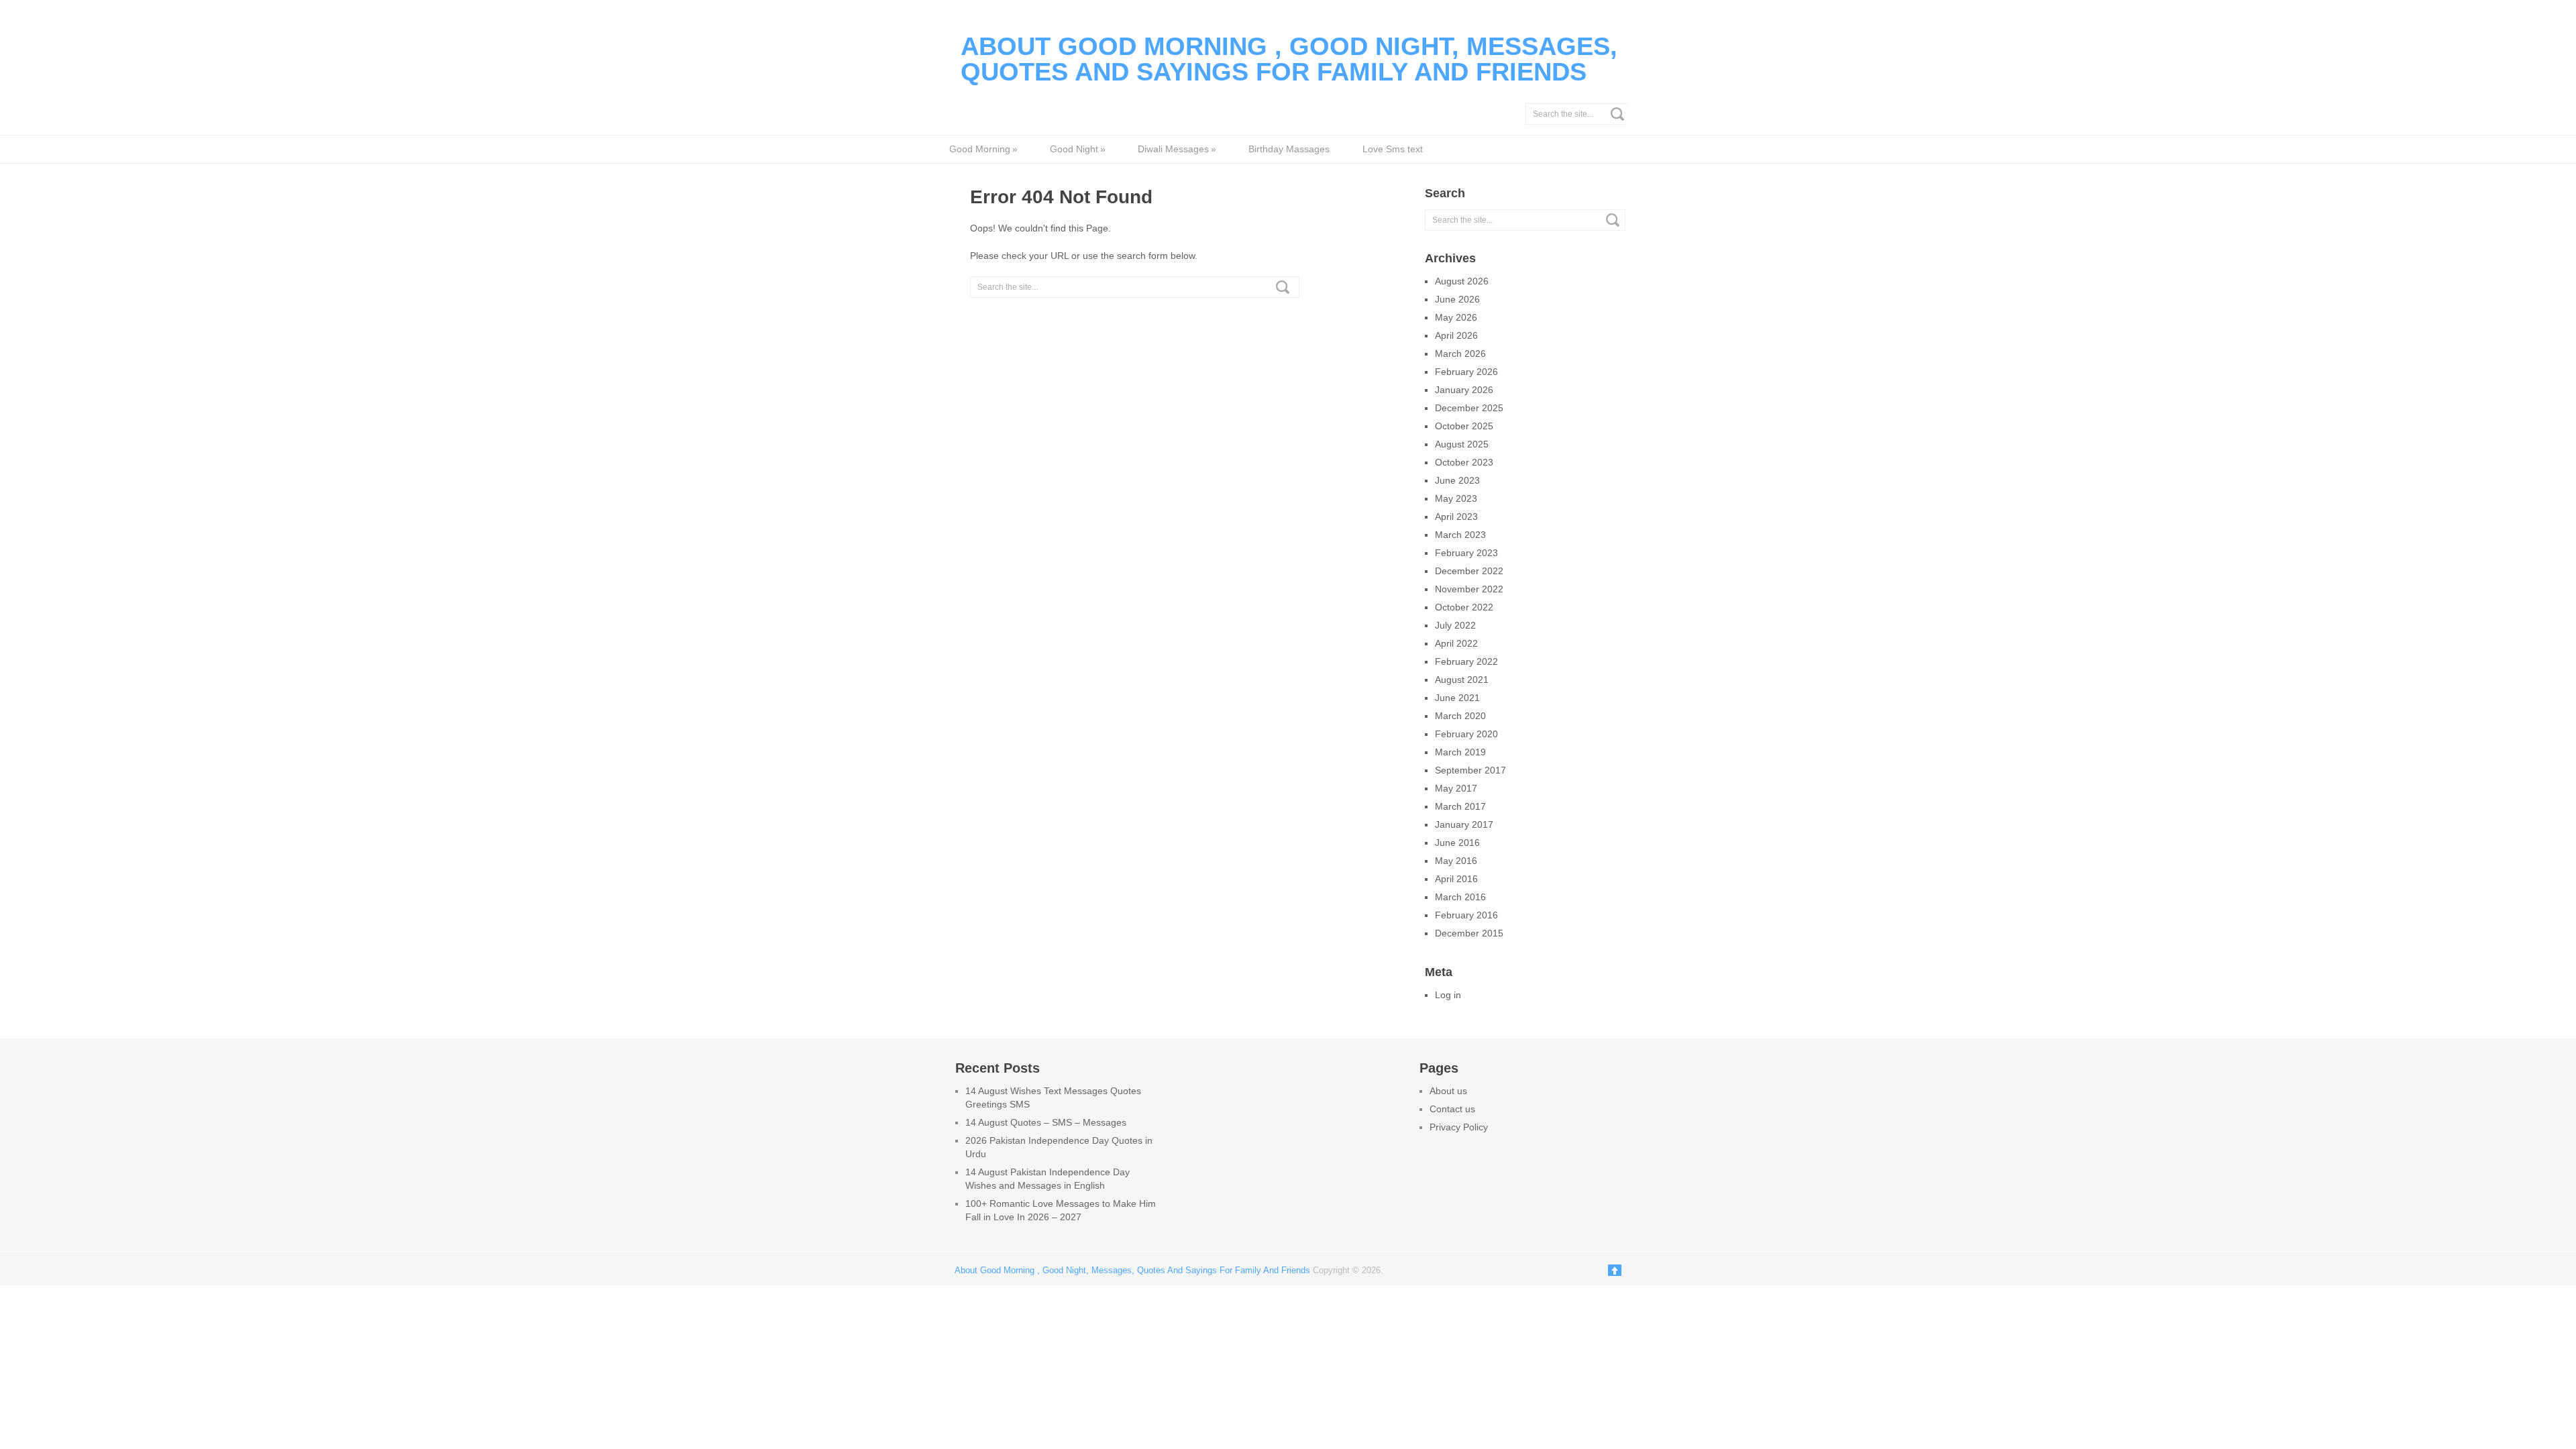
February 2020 (1466, 734)
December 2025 (1469, 408)
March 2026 (1460, 354)
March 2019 (1460, 752)
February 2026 (1466, 372)
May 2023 (1456, 498)
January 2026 (1464, 390)
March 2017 (1460, 806)
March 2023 (1460, 535)
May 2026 (1456, 317)
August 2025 (1462, 444)
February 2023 (1466, 553)
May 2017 (1456, 788)
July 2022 (1455, 625)
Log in (1448, 995)
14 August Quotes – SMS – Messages (1046, 1122)
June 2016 (1457, 843)
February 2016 (1466, 915)
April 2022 (1456, 643)
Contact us (1452, 1109)
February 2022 (1466, 661)
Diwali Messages (1177, 149)
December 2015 (1469, 933)
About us (1448, 1091)
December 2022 (1469, 571)
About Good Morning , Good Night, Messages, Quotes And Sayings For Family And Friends (1289, 59)
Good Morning (983, 149)
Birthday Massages (1289, 149)
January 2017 (1464, 824)
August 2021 (1462, 680)
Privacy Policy (1459, 1127)
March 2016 (1460, 897)
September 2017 (1470, 770)
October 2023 (1464, 462)
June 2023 (1457, 480)
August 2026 (1462, 281)
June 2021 (1457, 698)
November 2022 (1469, 589)
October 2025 (1464, 426)
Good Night (1077, 149)
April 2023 (1456, 517)
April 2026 (1456, 335)
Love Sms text (1393, 149)
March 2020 (1460, 716)
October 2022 (1464, 607)
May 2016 (1456, 861)
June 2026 (1457, 299)
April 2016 (1456, 879)
